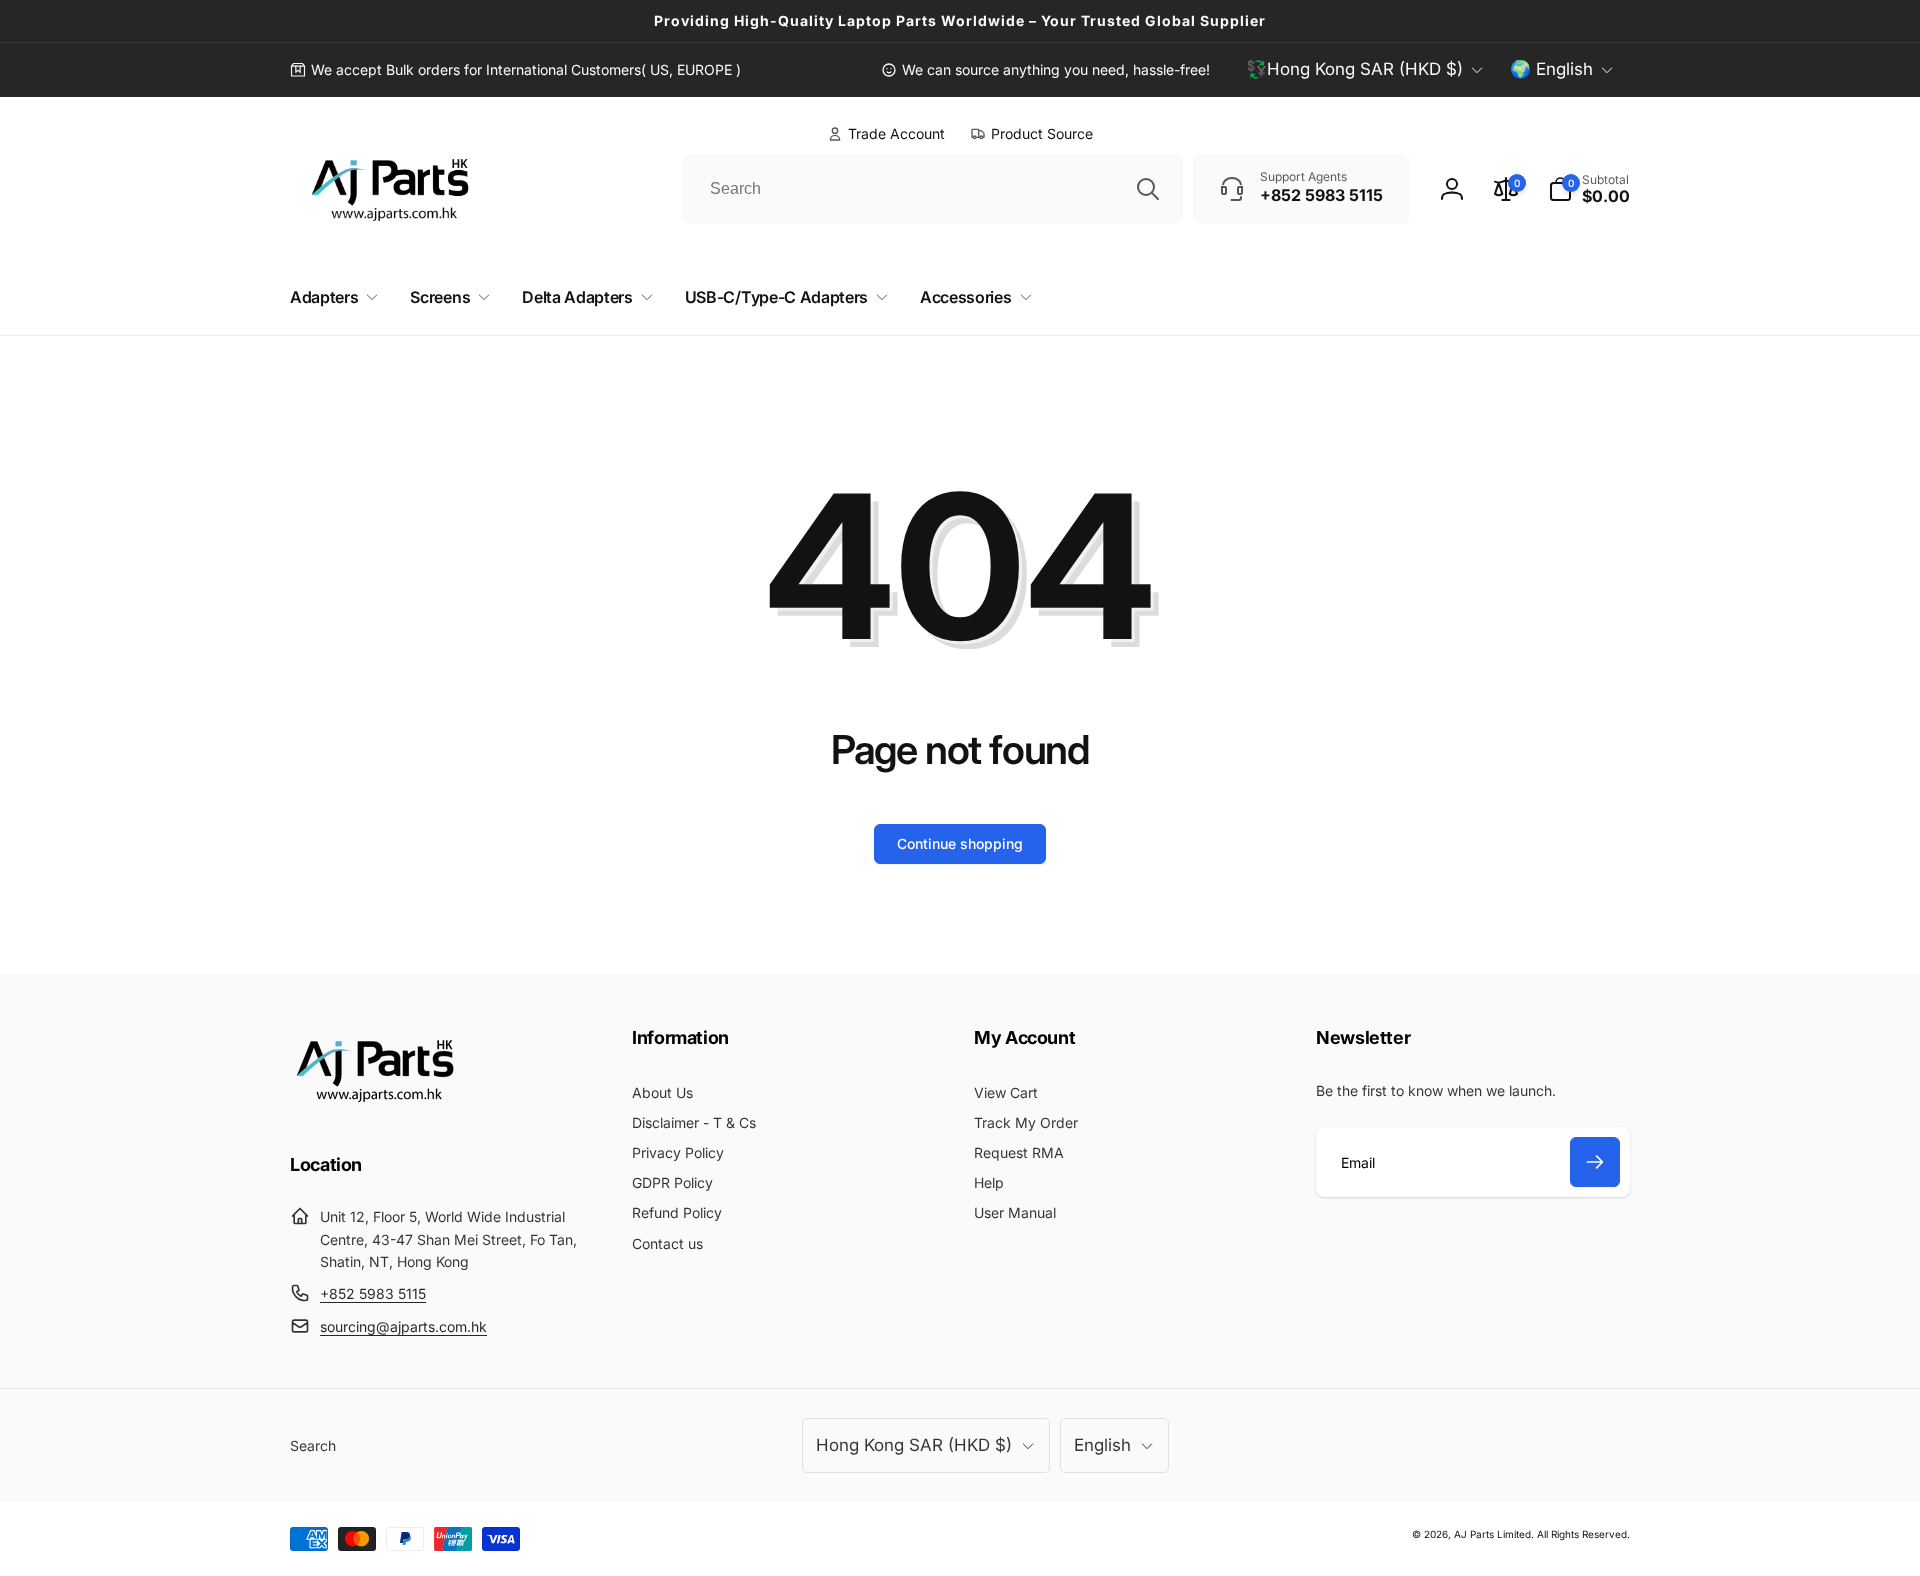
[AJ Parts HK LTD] (375, 1109)
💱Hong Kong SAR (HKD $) (1354, 69)
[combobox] (933, 189)
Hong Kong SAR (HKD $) (914, 1445)
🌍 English (1551, 69)
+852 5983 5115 (373, 1293)
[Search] (1148, 189)
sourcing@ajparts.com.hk (403, 1326)
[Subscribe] (1595, 1162)
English (1102, 1445)
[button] (1589, 189)
